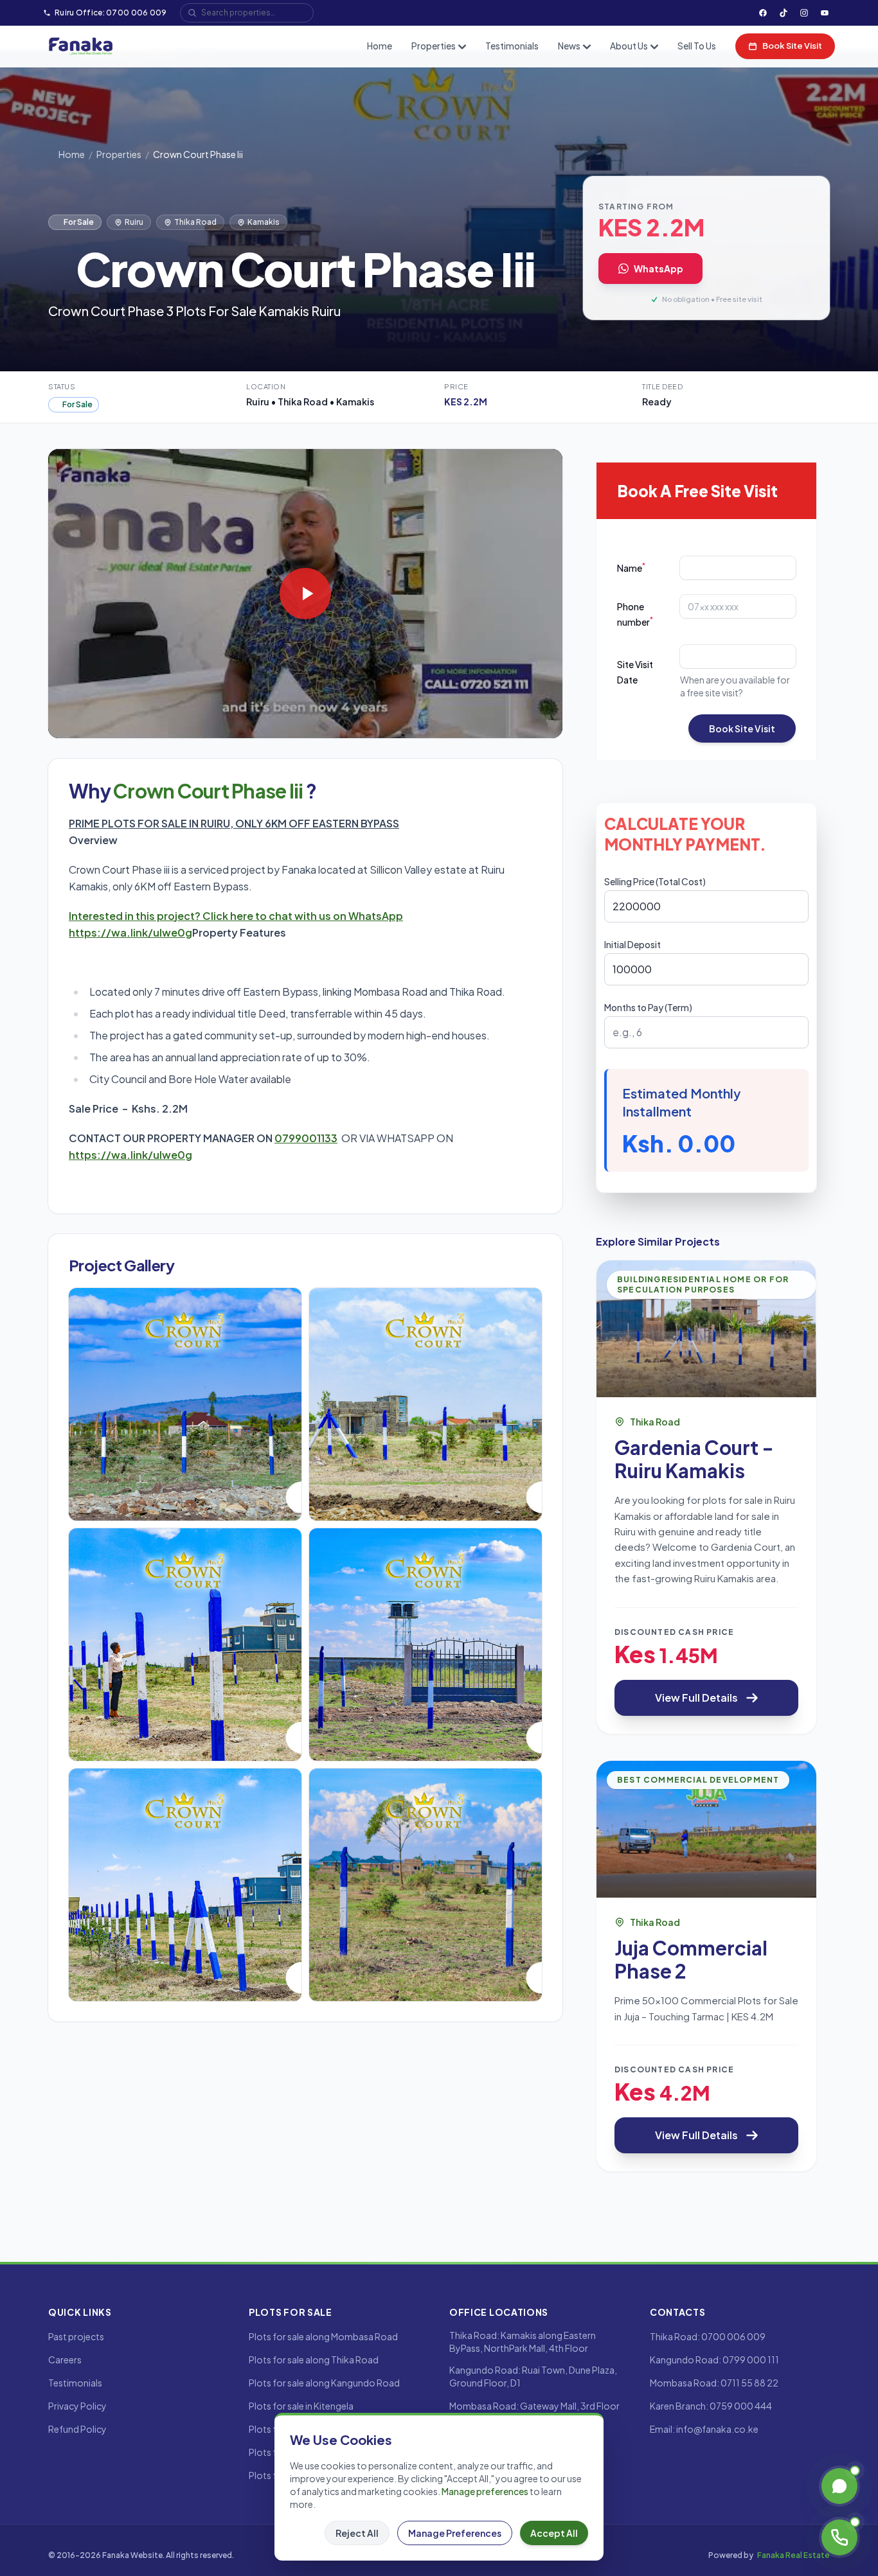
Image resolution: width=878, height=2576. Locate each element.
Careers (65, 2360)
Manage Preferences (455, 2533)
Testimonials (512, 46)
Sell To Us (697, 46)
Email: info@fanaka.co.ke (704, 2429)
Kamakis (264, 222)
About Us (629, 46)
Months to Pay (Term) (648, 1007)
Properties (434, 46)
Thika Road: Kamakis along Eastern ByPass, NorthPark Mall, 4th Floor (523, 2342)
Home (380, 46)
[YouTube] (825, 13)
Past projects (76, 2336)
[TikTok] (784, 13)
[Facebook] (763, 13)
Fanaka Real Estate (793, 2555)
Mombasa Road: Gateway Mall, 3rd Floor (534, 2406)
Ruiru (134, 222)
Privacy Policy (77, 2406)
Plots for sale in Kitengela (301, 2406)
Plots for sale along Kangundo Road (324, 2383)
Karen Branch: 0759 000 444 (711, 2406)
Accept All (554, 2533)
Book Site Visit (792, 46)
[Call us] (839, 2537)
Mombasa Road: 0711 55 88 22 (714, 2383)
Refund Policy (77, 2429)
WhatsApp (658, 269)
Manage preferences (485, 2491)
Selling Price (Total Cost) (655, 881)
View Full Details (696, 1698)
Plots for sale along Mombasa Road (323, 2336)
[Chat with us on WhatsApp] (839, 2486)
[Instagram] (804, 13)
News (569, 46)
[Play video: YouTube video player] (305, 594)
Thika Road (195, 222)
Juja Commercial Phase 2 (691, 1959)
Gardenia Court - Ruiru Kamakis (694, 1459)
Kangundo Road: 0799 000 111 (714, 2360)
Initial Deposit (632, 944)
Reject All (357, 2533)
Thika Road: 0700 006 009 (708, 2336)
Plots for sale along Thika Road (314, 2360)
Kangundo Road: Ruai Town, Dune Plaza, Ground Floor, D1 (533, 2376)
